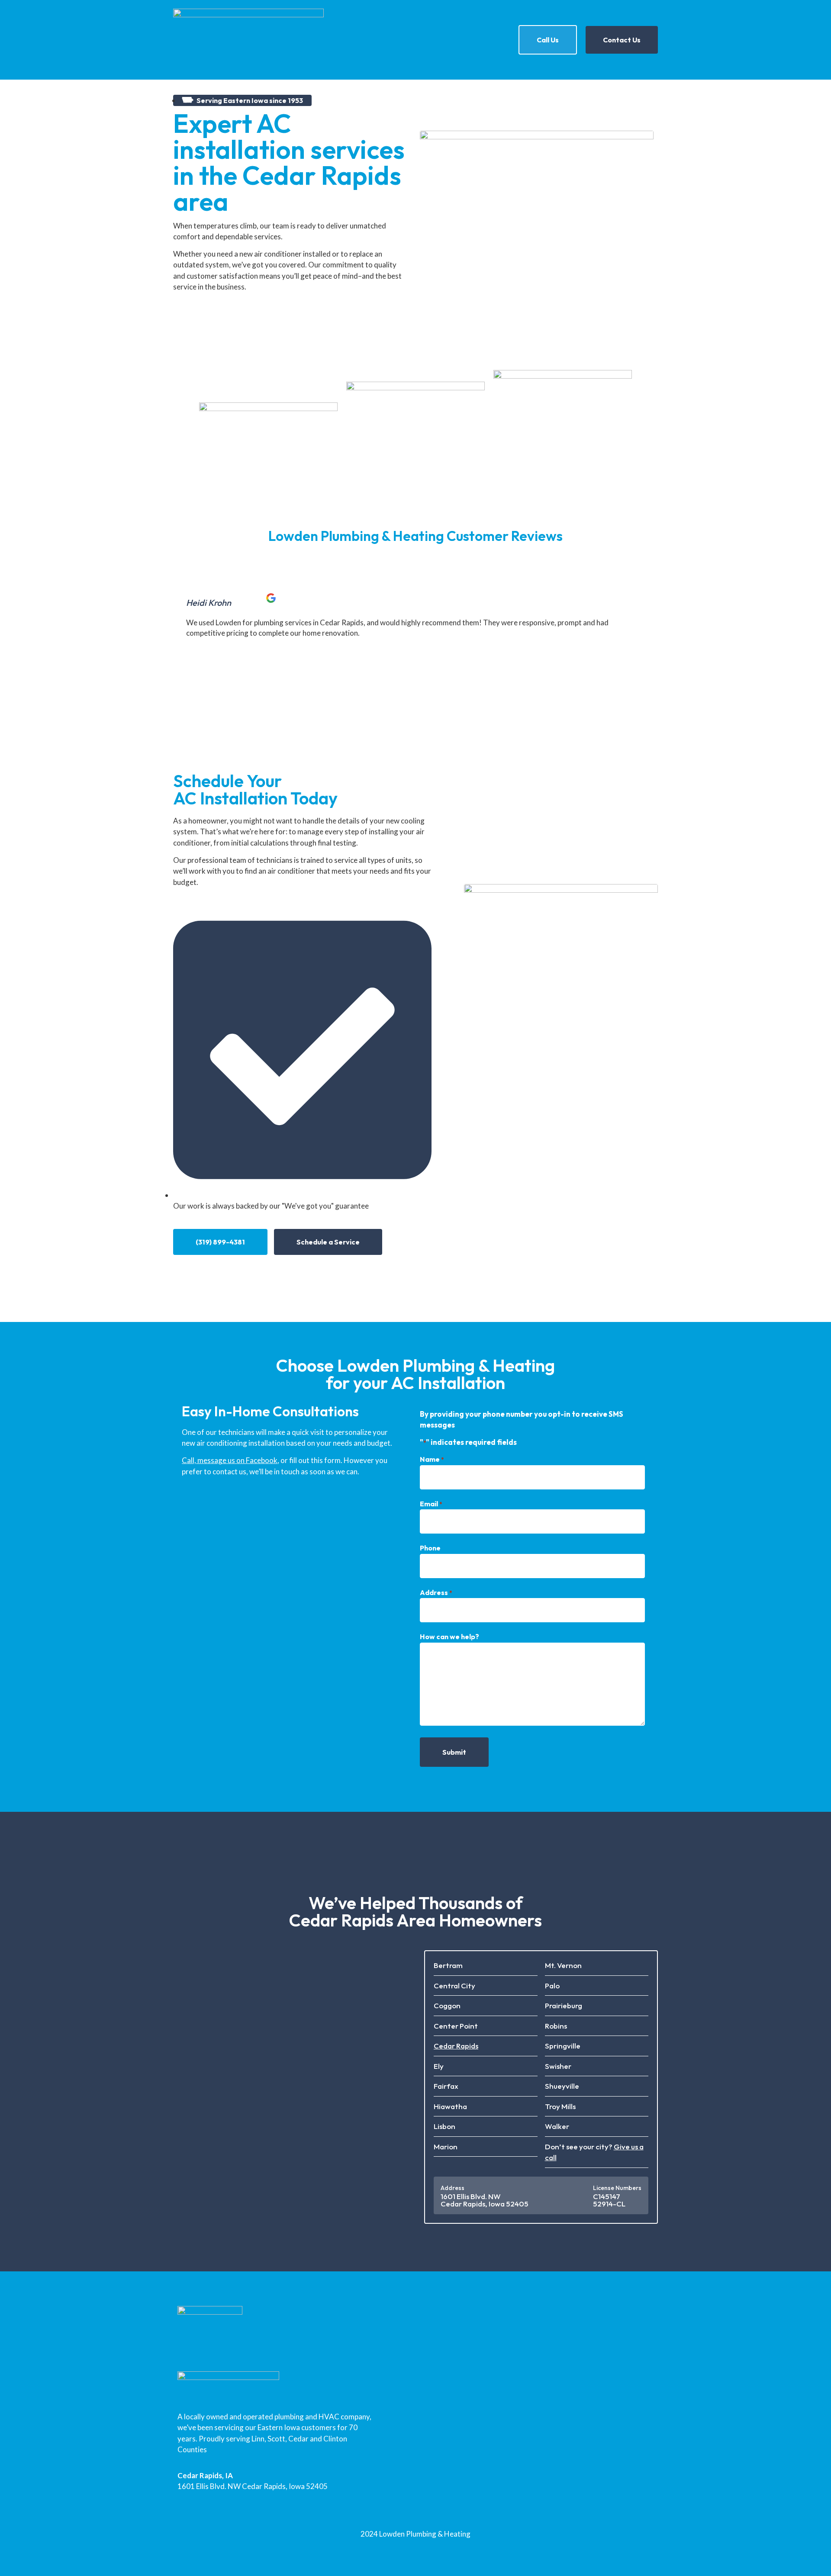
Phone (430, 1548)
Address (436, 1592)
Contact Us (622, 40)
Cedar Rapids (456, 2046)
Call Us (548, 40)
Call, (190, 1460)
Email (431, 1504)
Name (432, 1459)
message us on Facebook (237, 1460)
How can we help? (449, 1637)
